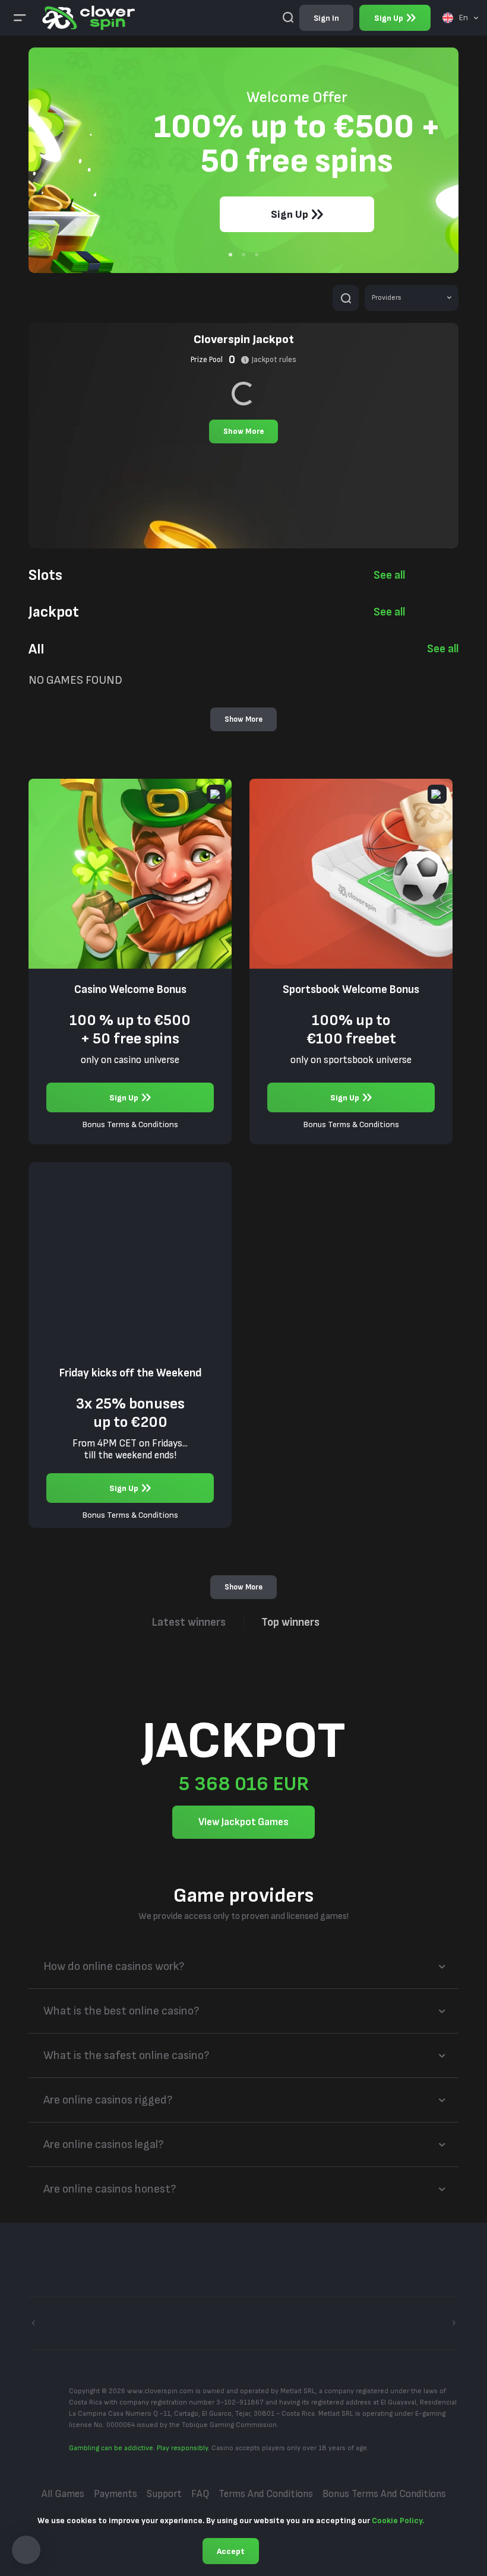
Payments (116, 2494)
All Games (63, 2494)
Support (164, 2494)
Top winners (290, 1622)
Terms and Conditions (266, 2494)
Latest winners (189, 1622)
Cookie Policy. (398, 2521)
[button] (26, 2550)
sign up (389, 18)
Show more (243, 719)
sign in (326, 18)
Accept (231, 2551)
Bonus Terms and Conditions (384, 2494)
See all (389, 575)
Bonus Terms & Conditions (130, 1125)
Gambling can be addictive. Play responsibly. (139, 2448)
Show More (243, 432)
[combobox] (460, 18)
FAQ (200, 2494)
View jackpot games (243, 1822)
